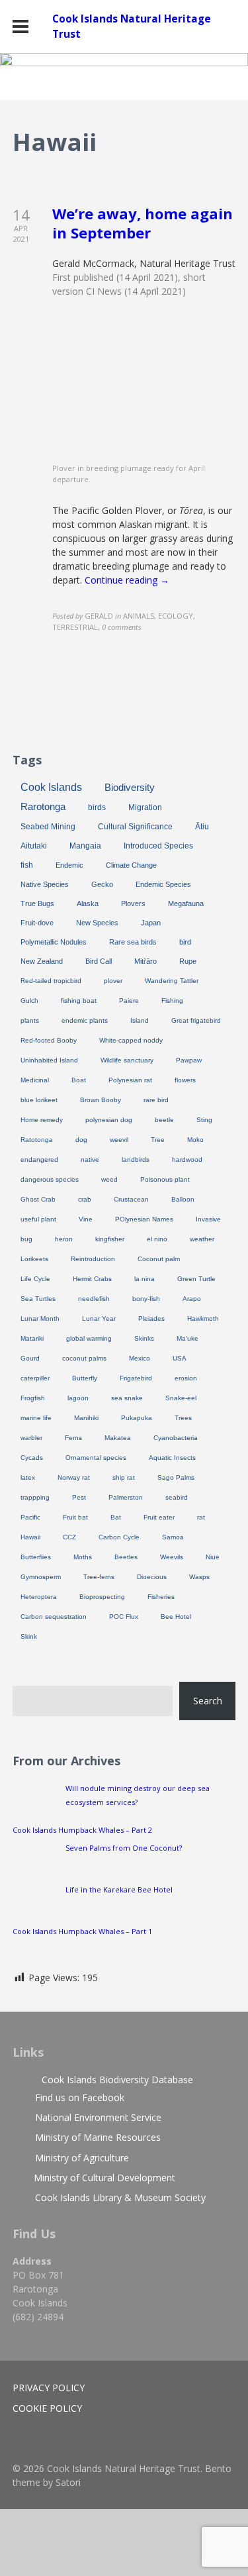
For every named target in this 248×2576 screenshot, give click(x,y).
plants (30, 1020)
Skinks (144, 1338)
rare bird (156, 1100)
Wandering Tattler (172, 981)
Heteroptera (39, 1597)
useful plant (38, 1219)
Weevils (172, 1557)
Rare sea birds (133, 942)
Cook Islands (51, 787)
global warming (89, 1338)
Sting (204, 1120)
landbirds (136, 1159)
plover (113, 981)
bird (185, 942)
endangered (39, 1159)
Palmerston (126, 1497)
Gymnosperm (41, 1577)
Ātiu (202, 827)
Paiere (129, 1001)
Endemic (69, 865)
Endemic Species (163, 884)
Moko (195, 1140)
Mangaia (85, 846)
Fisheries (161, 1597)
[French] (190, 711)
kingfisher (110, 1239)
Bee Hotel (176, 1617)
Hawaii (30, 1537)
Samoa (173, 1537)
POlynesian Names (144, 1219)
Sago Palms (176, 1477)
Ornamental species (96, 1458)
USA (180, 1358)
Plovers (133, 903)
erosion (186, 1378)
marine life (36, 1418)
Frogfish (33, 1398)
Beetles (126, 1557)
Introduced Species (158, 846)
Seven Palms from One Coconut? (124, 1848)
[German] (203, 711)
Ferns (73, 1438)
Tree (158, 1140)
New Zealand (42, 961)
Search (208, 1701)
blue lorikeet (39, 1100)
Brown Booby (101, 1100)
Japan (151, 923)
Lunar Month (40, 1318)
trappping (35, 1497)
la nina (145, 1279)
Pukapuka (137, 1418)
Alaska (88, 903)
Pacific (30, 1517)
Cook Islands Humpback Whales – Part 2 (82, 1830)
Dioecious (152, 1577)
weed (109, 1179)
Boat (79, 1080)
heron (64, 1239)
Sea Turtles (38, 1299)
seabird (177, 1497)
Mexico (140, 1358)
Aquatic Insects (172, 1458)
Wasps (199, 1577)
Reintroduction (93, 1259)
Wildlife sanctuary (127, 1060)
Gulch (29, 1001)
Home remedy (42, 1120)
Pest (79, 1497)
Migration (145, 807)
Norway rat (74, 1477)
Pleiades (151, 1318)
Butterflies (36, 1557)
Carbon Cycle (119, 1537)
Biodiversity (130, 787)
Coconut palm (159, 1259)
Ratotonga (37, 1140)
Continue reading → (127, 580)
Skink (29, 1636)
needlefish (94, 1299)
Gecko (102, 884)
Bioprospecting (102, 1597)
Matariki (32, 1338)
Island (140, 1020)
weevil (119, 1140)
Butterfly (85, 1378)
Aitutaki (34, 846)
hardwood (187, 1159)
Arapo (192, 1299)
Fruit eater (159, 1517)
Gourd (30, 1358)
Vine (86, 1219)
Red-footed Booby (49, 1040)
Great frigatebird (196, 1020)
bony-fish (146, 1299)
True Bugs (37, 903)
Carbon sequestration (54, 1617)
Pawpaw (189, 1060)
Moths (83, 1557)
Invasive (208, 1219)
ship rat (124, 1477)
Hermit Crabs (92, 1279)
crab (85, 1199)
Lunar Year (99, 1318)
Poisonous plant (165, 1179)
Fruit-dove (37, 923)
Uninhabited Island (49, 1060)
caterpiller (35, 1378)
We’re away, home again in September (143, 223)
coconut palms (84, 1358)
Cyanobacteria (176, 1438)
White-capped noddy (131, 1040)
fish (27, 865)
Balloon (183, 1199)
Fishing (172, 1001)
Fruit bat (75, 1517)
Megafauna (186, 903)
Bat (116, 1517)
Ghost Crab (38, 1199)
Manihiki (86, 1418)
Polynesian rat (130, 1080)
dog (81, 1140)
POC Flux (124, 1617)
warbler (31, 1438)
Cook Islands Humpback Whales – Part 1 (82, 1931)
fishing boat (79, 1001)
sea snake (127, 1398)
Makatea (118, 1438)
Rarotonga (43, 807)
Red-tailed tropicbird (51, 981)
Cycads (32, 1458)
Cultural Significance (135, 827)
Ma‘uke (187, 1338)
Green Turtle (196, 1279)
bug (26, 1239)
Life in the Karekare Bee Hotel (119, 1889)
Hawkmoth (203, 1318)
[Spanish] (229, 711)
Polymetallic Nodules (54, 942)
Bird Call (99, 961)
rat (201, 1517)
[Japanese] (216, 711)
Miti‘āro (145, 961)
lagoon (78, 1398)
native (90, 1159)
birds (97, 807)
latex (28, 1477)
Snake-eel (181, 1398)
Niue (213, 1557)
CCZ (69, 1537)
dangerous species (50, 1179)
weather (202, 1239)
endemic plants (85, 1020)
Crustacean (131, 1199)
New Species (97, 923)
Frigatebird (136, 1378)
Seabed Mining (48, 827)
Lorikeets (34, 1259)
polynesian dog (109, 1120)
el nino (157, 1239)
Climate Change (131, 865)
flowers (185, 1080)
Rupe (188, 961)
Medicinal (35, 1080)
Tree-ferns (99, 1577)
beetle (164, 1120)
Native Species (45, 884)
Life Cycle (35, 1279)
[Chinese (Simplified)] (163, 711)
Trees (183, 1418)
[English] (177, 711)
